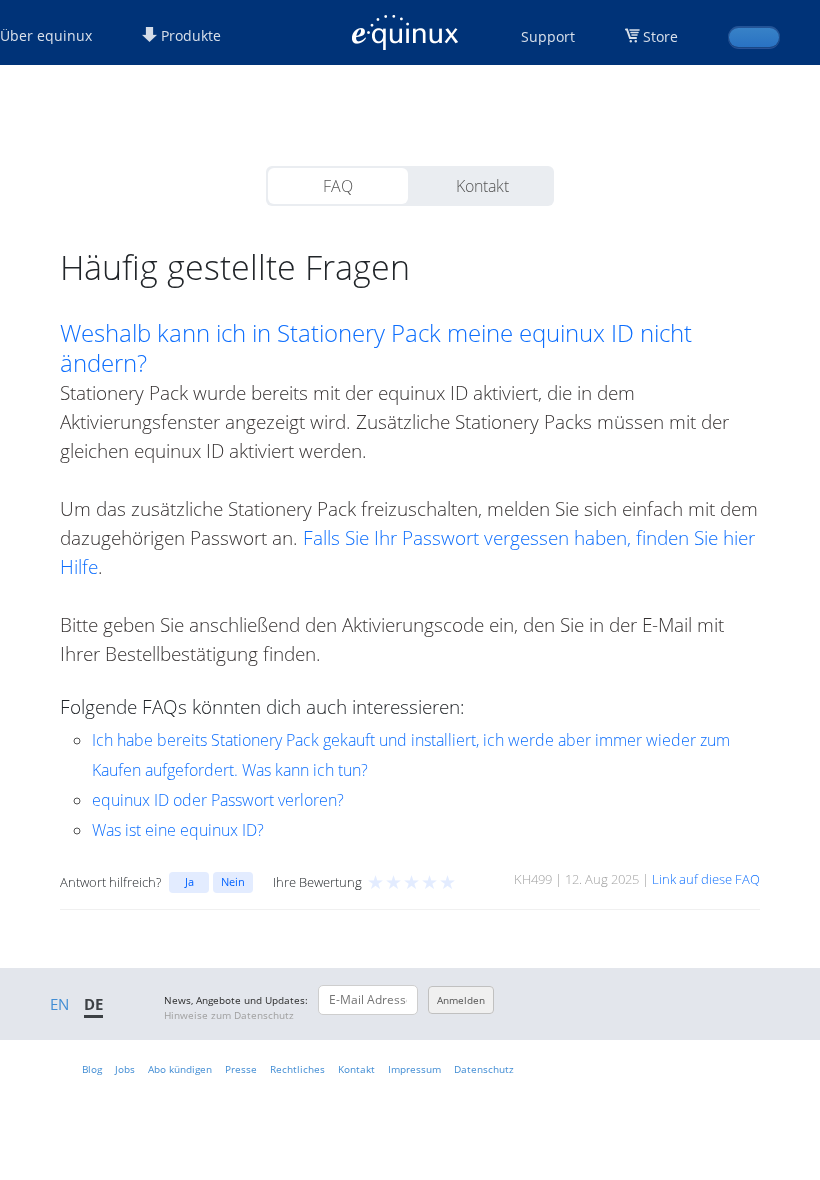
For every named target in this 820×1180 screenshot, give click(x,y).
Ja (189, 881)
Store (660, 36)
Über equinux (46, 35)
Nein (233, 881)
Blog (92, 1069)
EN (59, 1004)
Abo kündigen (180, 1069)
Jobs (125, 1069)
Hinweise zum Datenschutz (229, 1015)
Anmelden (461, 1000)
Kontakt (482, 186)
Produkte (189, 35)
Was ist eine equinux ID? (178, 830)
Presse (241, 1069)
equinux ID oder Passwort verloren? (218, 800)
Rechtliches (297, 1069)
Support (548, 36)
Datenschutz (484, 1069)
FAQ (338, 186)
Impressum (414, 1069)
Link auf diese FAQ (706, 879)
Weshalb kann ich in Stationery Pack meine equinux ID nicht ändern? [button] (376, 348)
